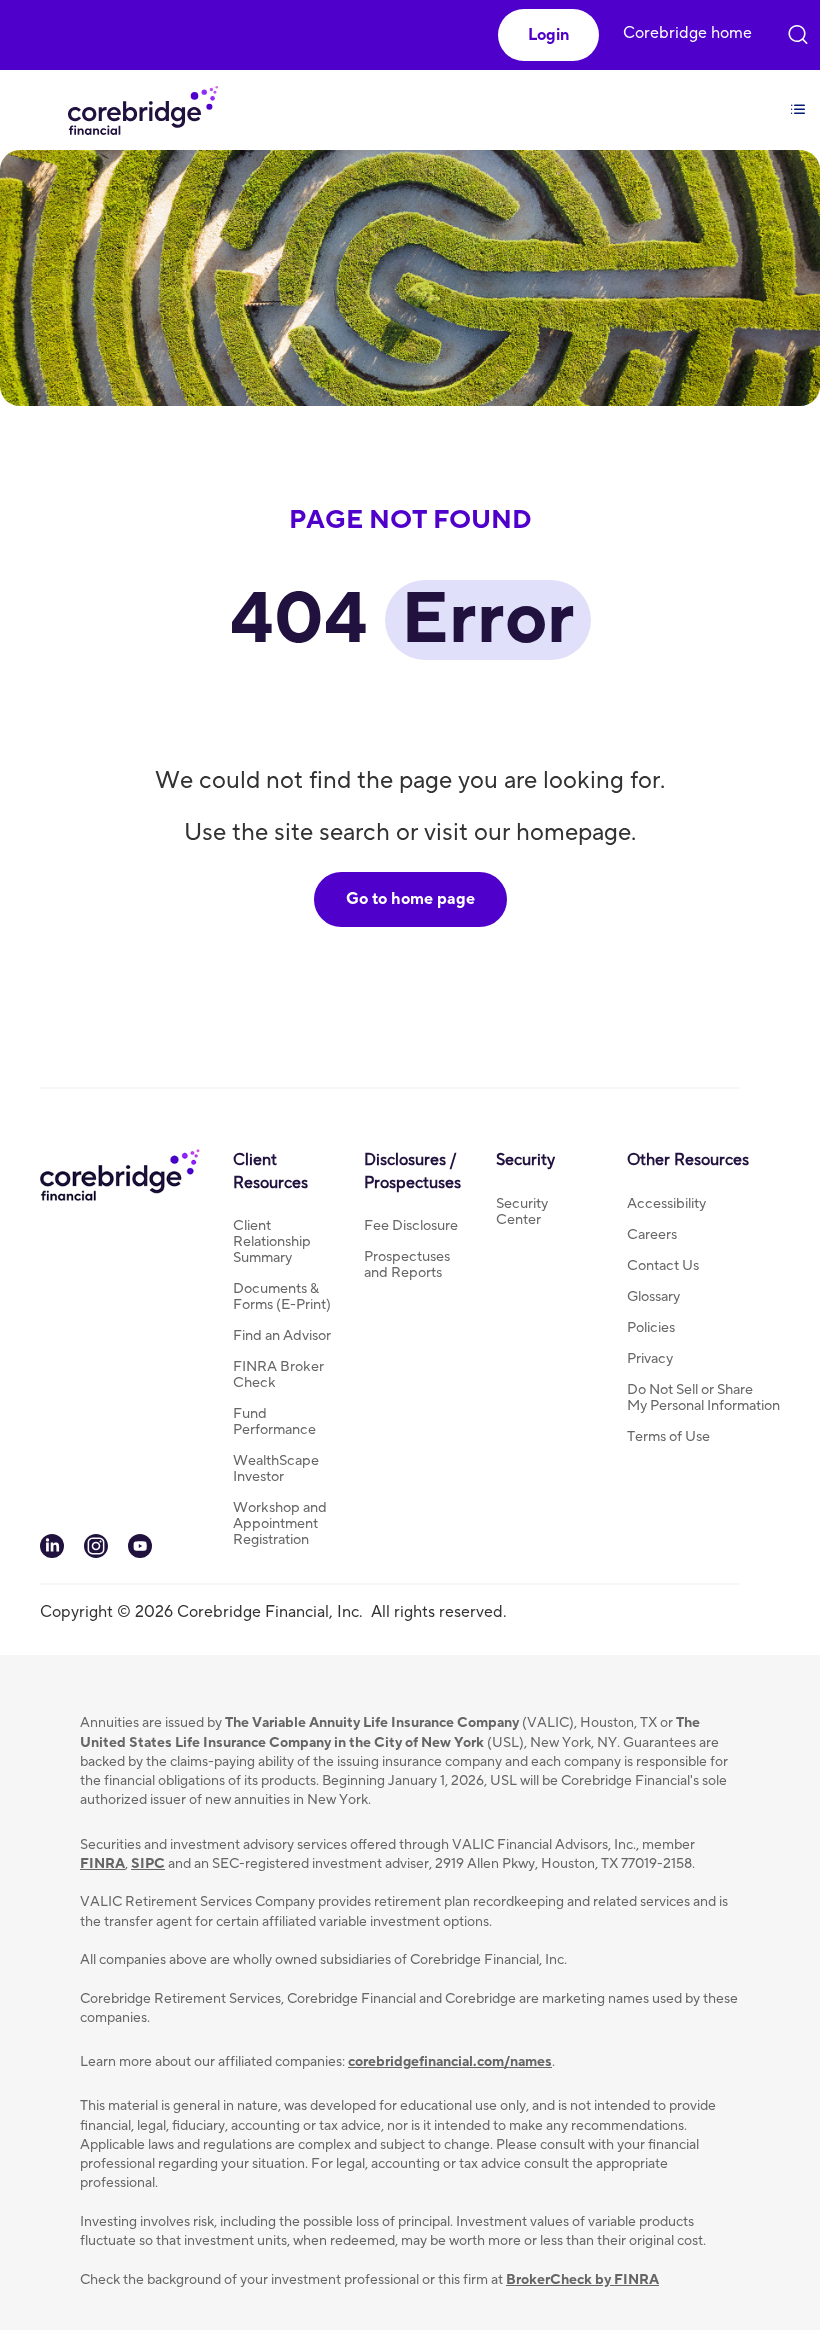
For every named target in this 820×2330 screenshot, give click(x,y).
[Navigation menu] (798, 97)
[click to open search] (798, 30)
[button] (548, 35)
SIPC (148, 1864)
